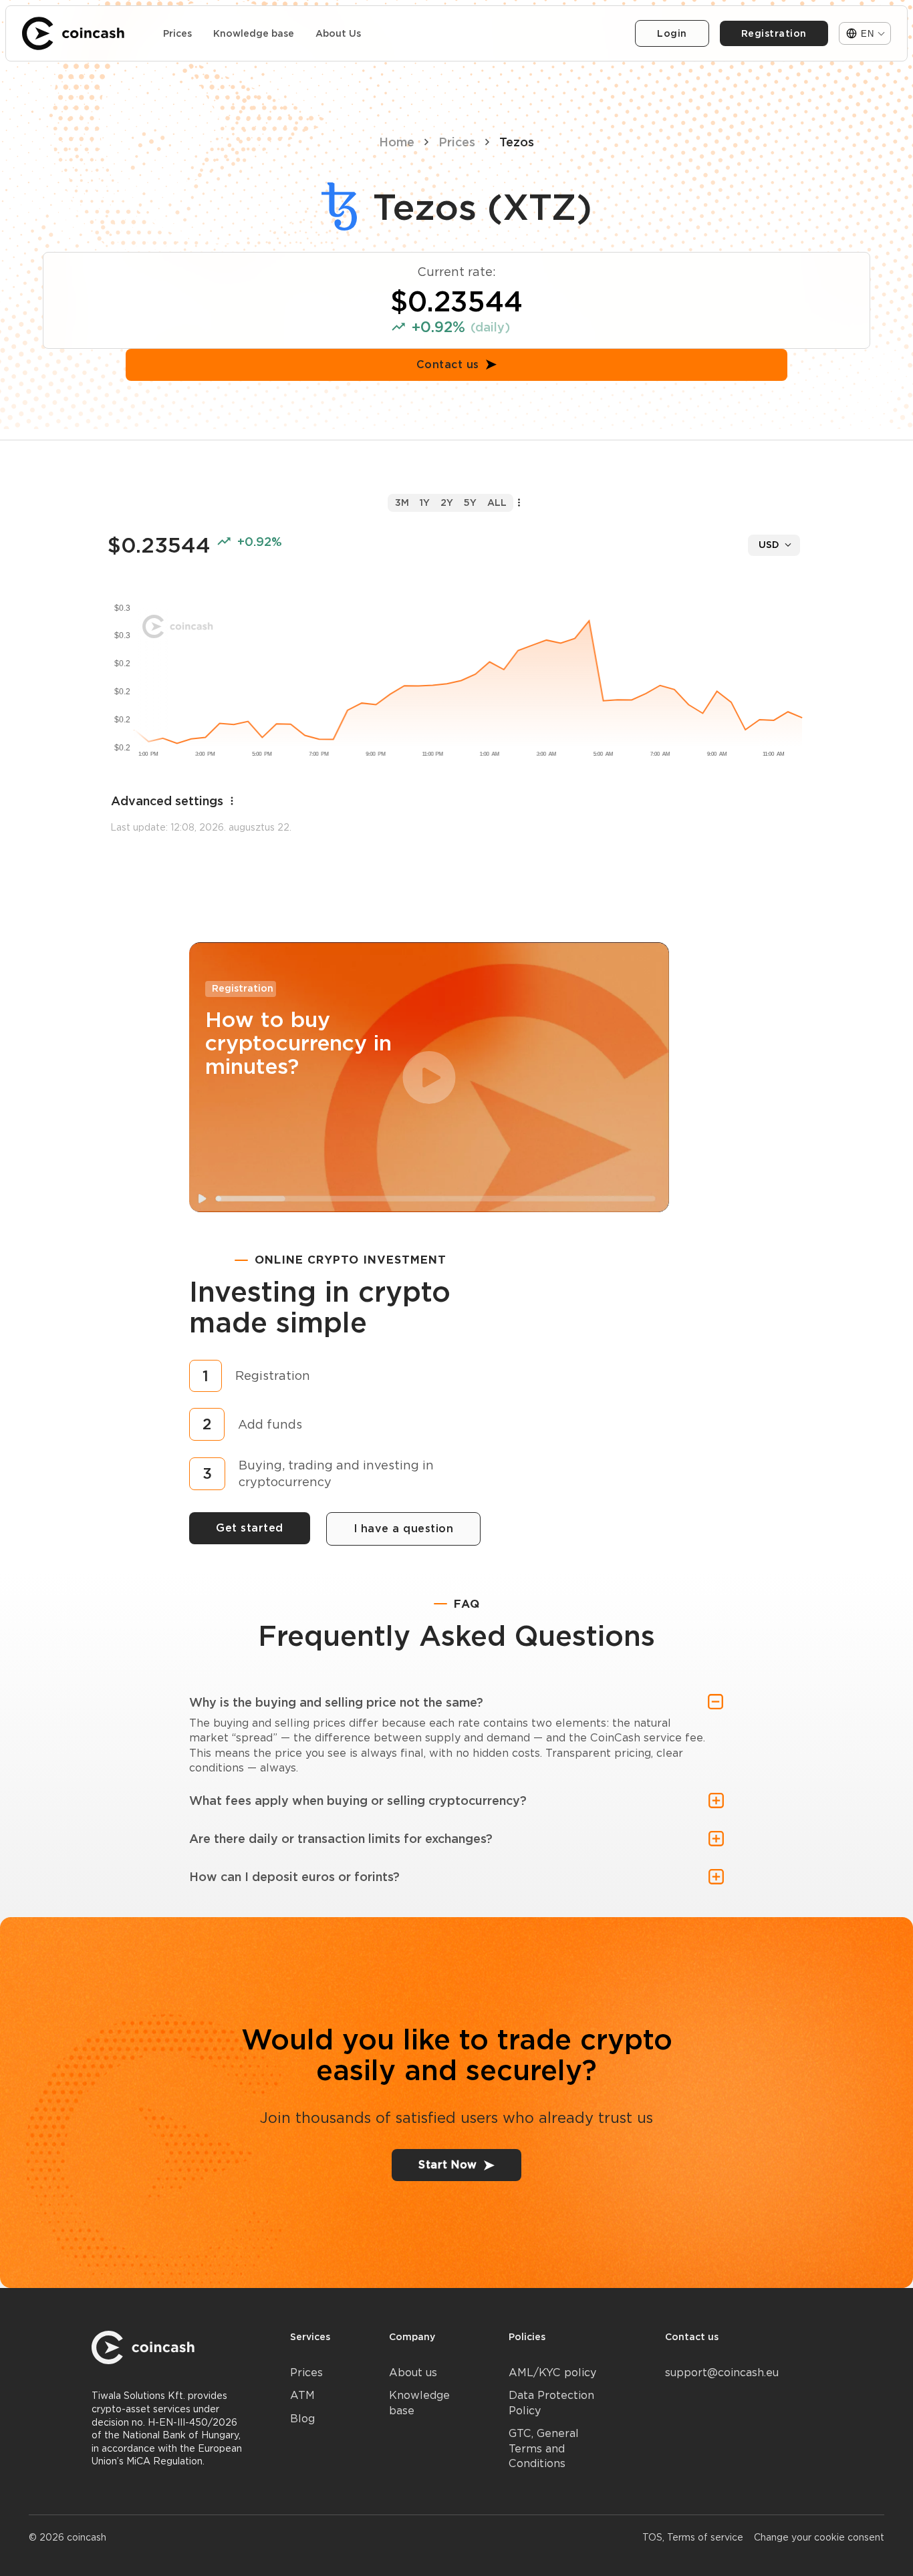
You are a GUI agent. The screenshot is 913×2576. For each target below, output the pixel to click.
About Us (338, 33)
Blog (302, 2419)
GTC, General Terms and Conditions (544, 2448)
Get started (250, 1528)
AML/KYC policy (552, 2373)
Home (397, 142)
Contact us (448, 365)
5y (470, 503)
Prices (177, 33)
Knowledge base (254, 33)
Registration (774, 33)
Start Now (448, 2165)
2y (447, 503)
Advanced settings (167, 801)
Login (672, 33)
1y (425, 503)
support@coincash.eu (722, 2373)
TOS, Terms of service (693, 2537)
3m (402, 503)
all (497, 503)
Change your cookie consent (819, 2537)
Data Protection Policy (551, 2403)
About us (413, 2373)
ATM (302, 2395)
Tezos (517, 142)
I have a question (404, 1529)
